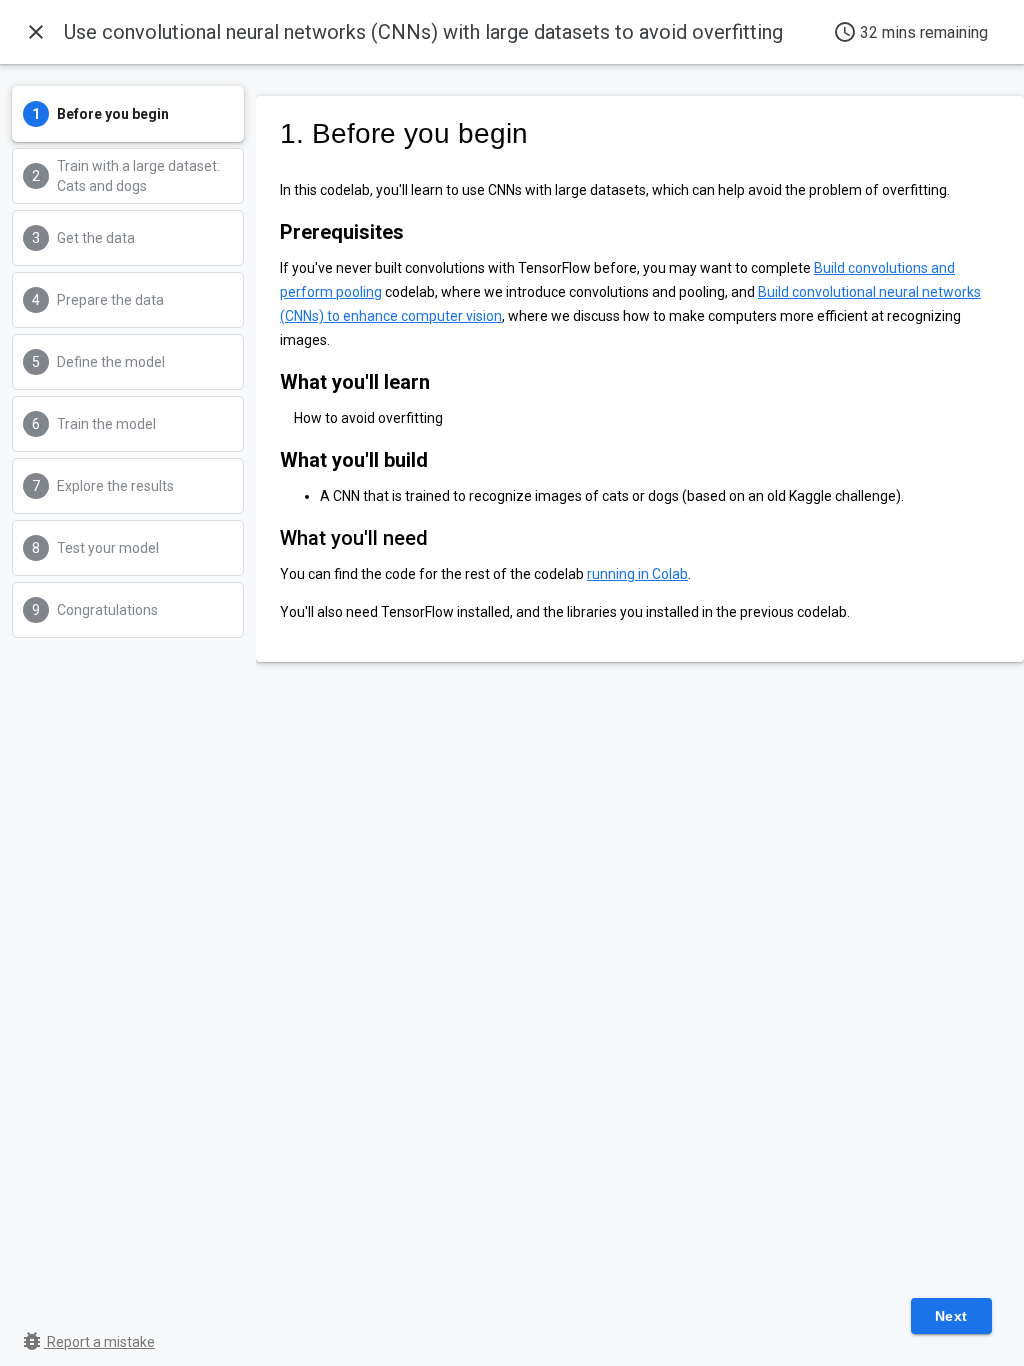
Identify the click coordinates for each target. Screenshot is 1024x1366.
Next (951, 1316)
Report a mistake (87, 1342)
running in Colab (637, 574)
